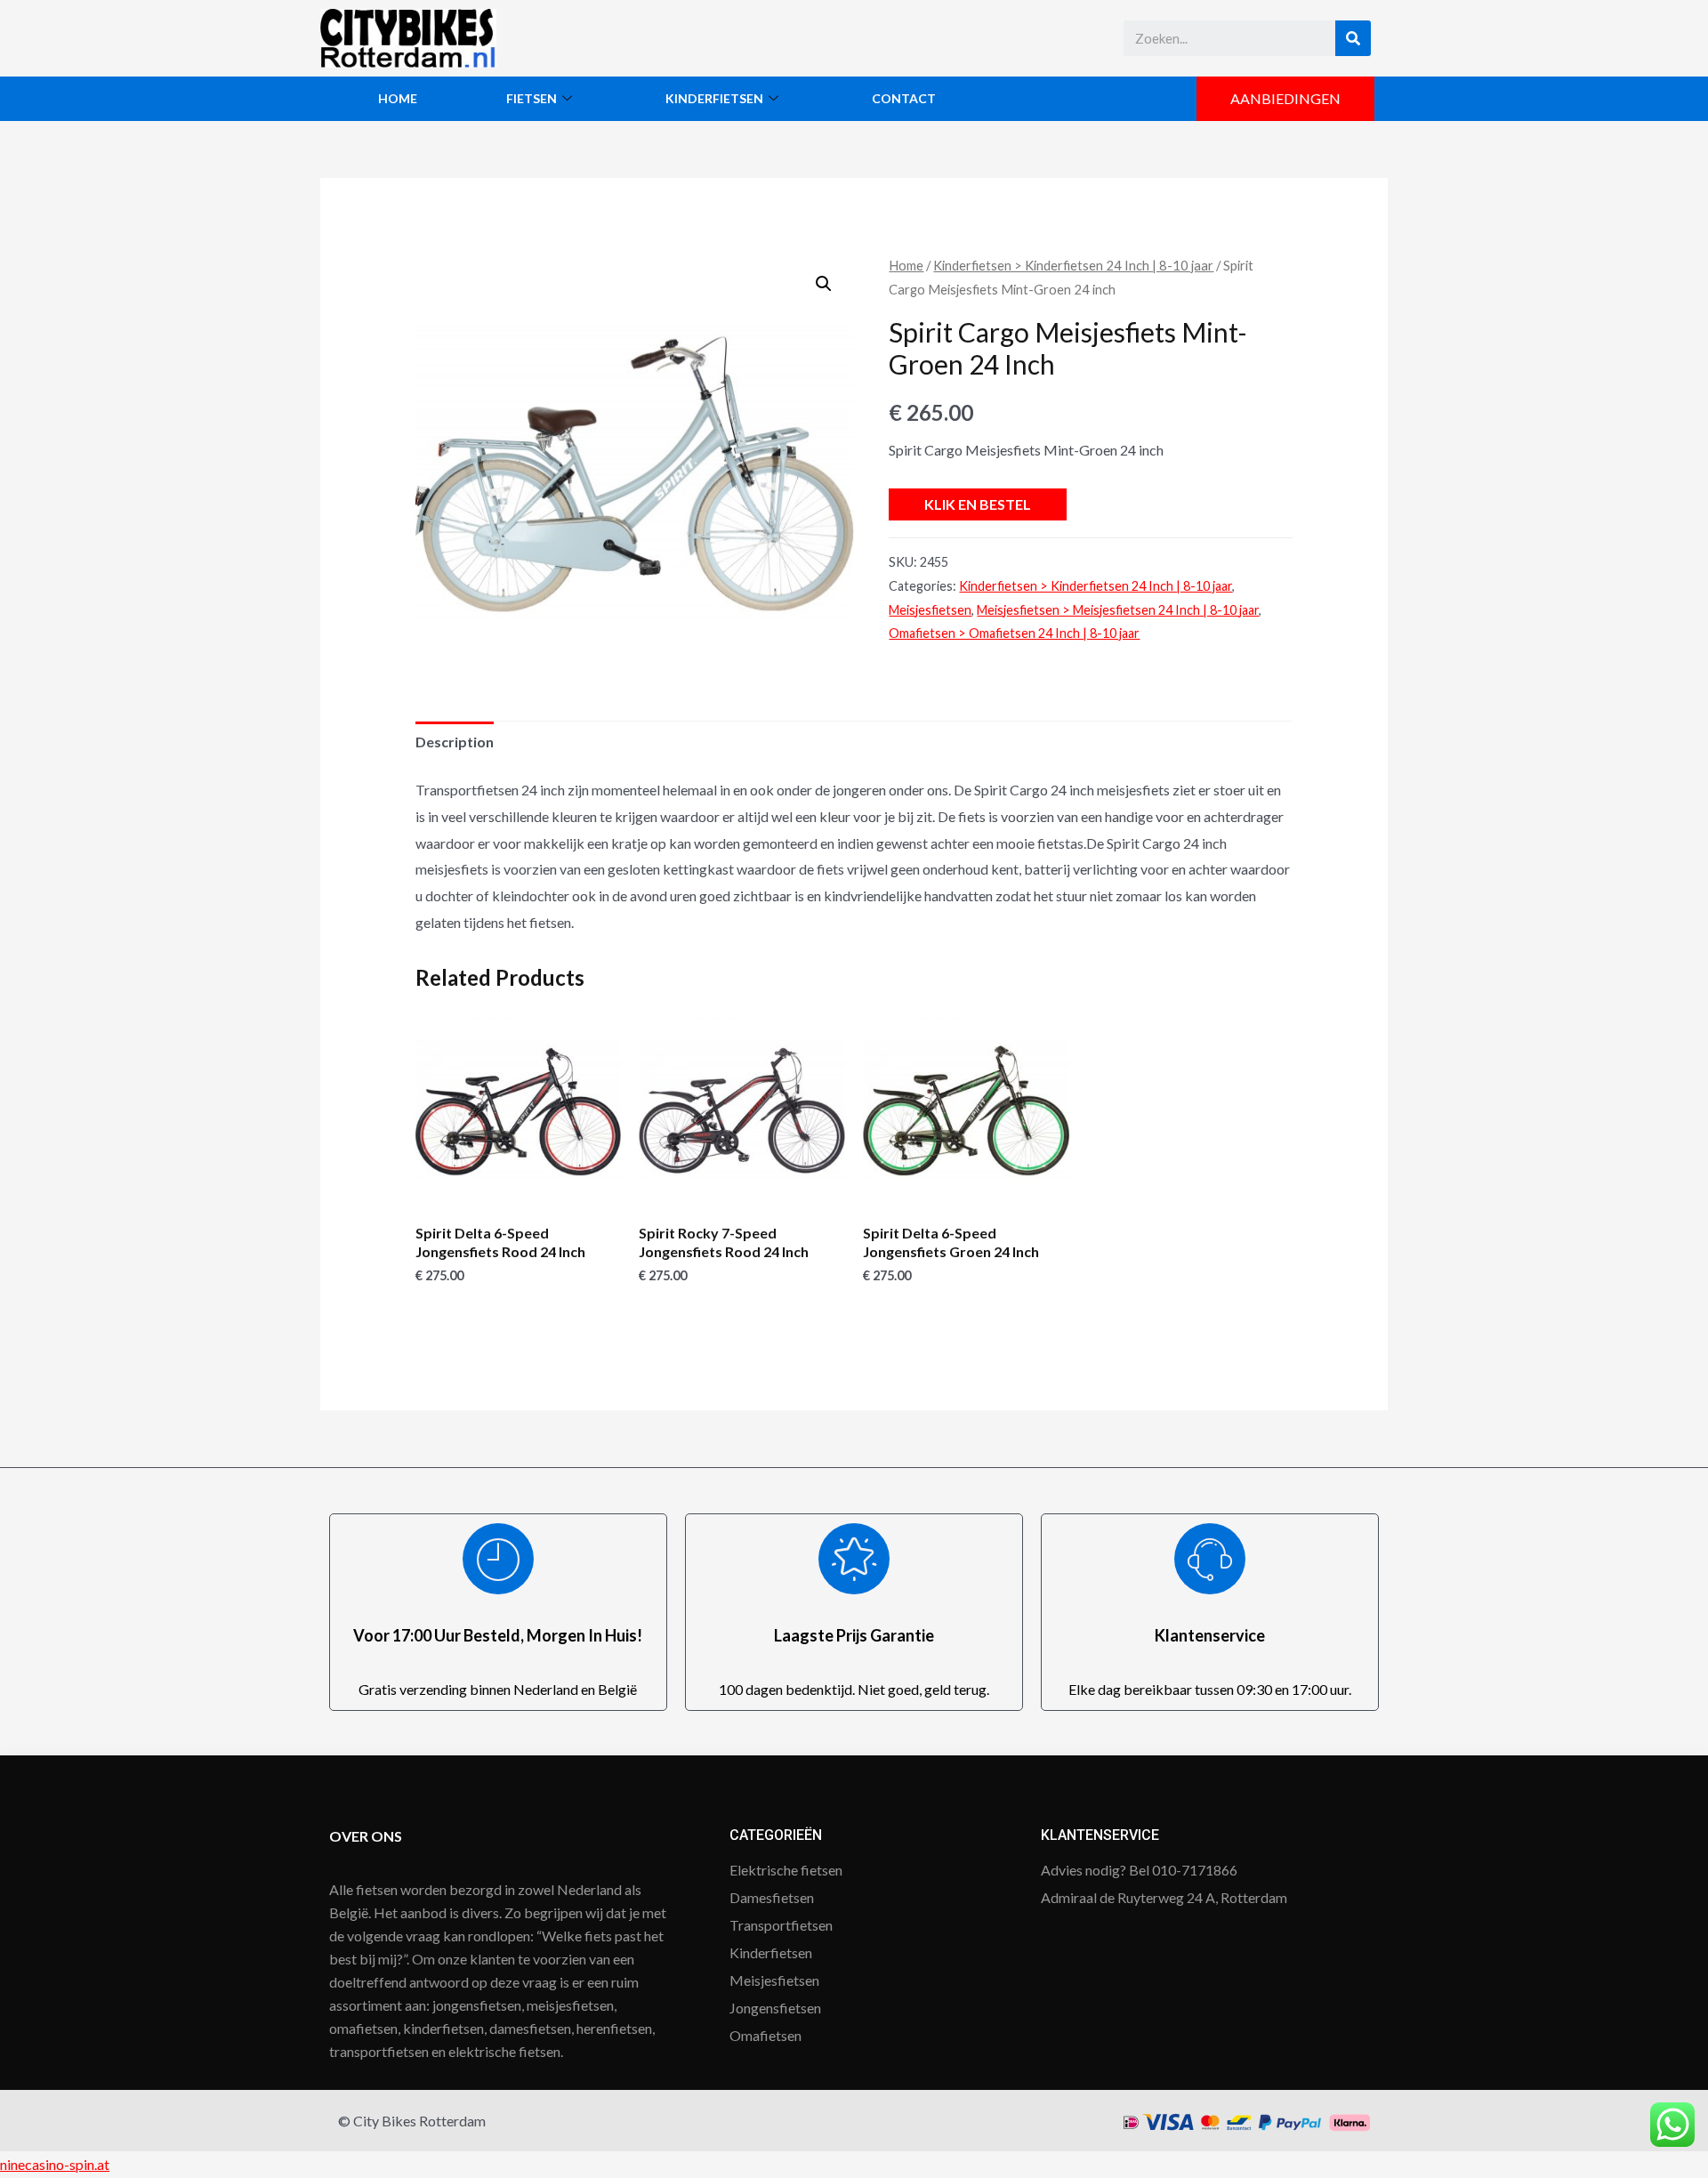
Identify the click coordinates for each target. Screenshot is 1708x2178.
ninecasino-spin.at (55, 2164)
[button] (1285, 99)
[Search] (1353, 38)
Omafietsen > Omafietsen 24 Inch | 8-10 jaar (1014, 633)
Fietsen (532, 98)
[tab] (455, 742)
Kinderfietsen (714, 98)
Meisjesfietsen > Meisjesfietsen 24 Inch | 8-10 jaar (1118, 610)
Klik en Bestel (978, 504)
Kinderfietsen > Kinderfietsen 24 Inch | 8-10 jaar (1073, 265)
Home (398, 98)
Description (455, 742)
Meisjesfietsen (930, 610)
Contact (904, 98)
